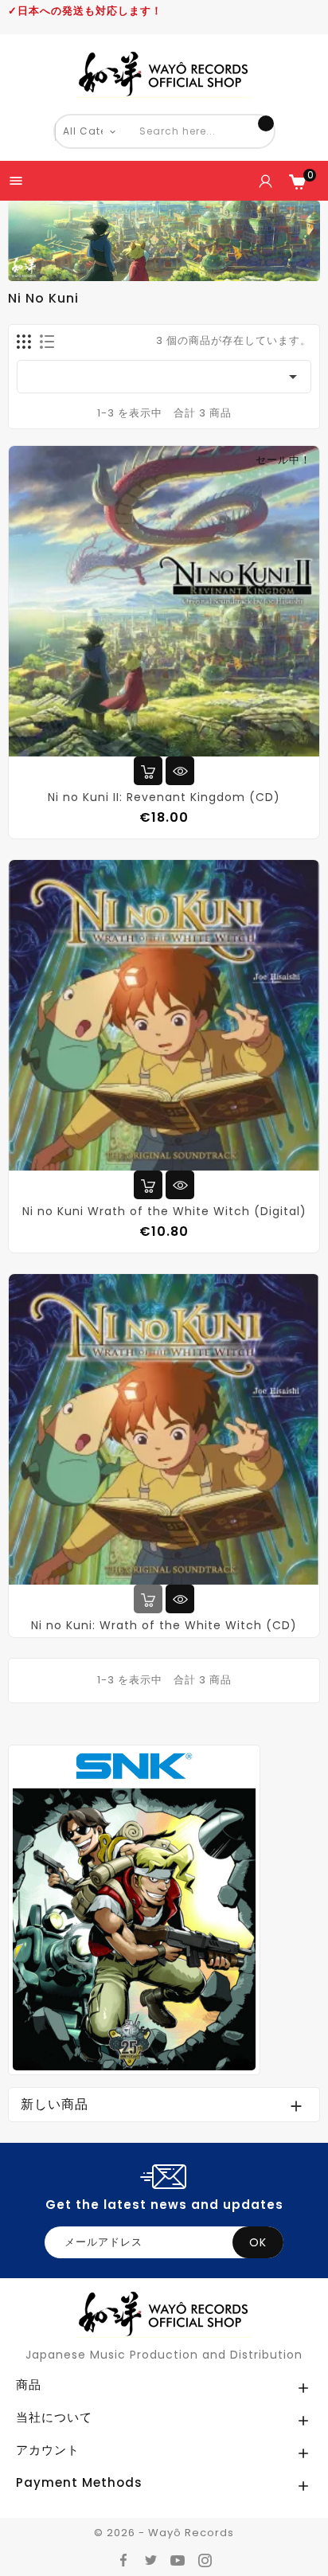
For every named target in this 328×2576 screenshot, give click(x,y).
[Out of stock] (148, 1599)
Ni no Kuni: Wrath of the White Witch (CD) (164, 1625)
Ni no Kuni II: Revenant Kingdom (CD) (164, 797)
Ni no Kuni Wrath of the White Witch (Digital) (164, 1211)
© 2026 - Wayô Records (164, 2533)
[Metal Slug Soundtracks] (134, 1909)
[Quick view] (180, 771)
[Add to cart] (148, 771)
